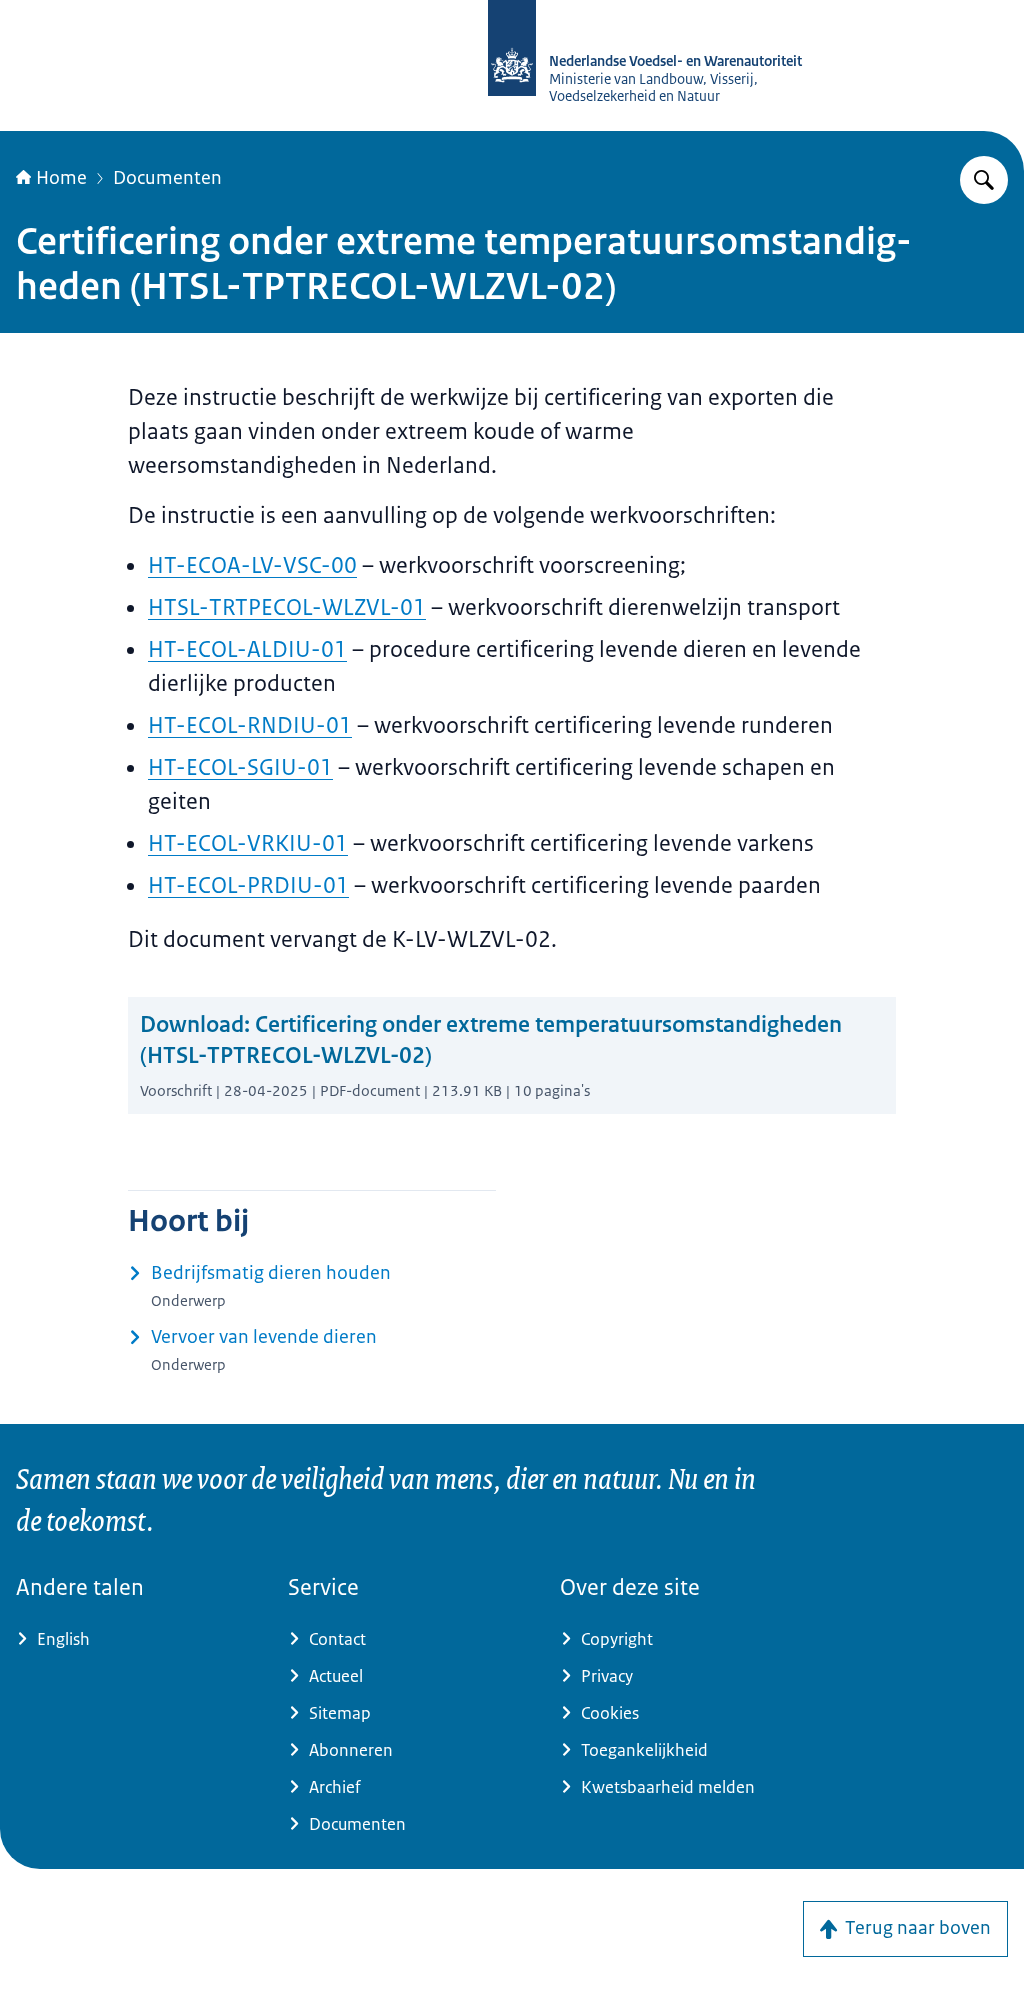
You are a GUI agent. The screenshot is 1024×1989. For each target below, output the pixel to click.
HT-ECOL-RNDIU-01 (250, 725)
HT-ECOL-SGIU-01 (240, 767)
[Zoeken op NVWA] (984, 180)
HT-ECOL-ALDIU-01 (247, 649)
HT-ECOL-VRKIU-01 (248, 843)
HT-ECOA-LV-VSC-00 (252, 565)
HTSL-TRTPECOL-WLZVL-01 (287, 607)
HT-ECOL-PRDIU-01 (248, 885)
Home (61, 178)
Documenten (167, 178)
